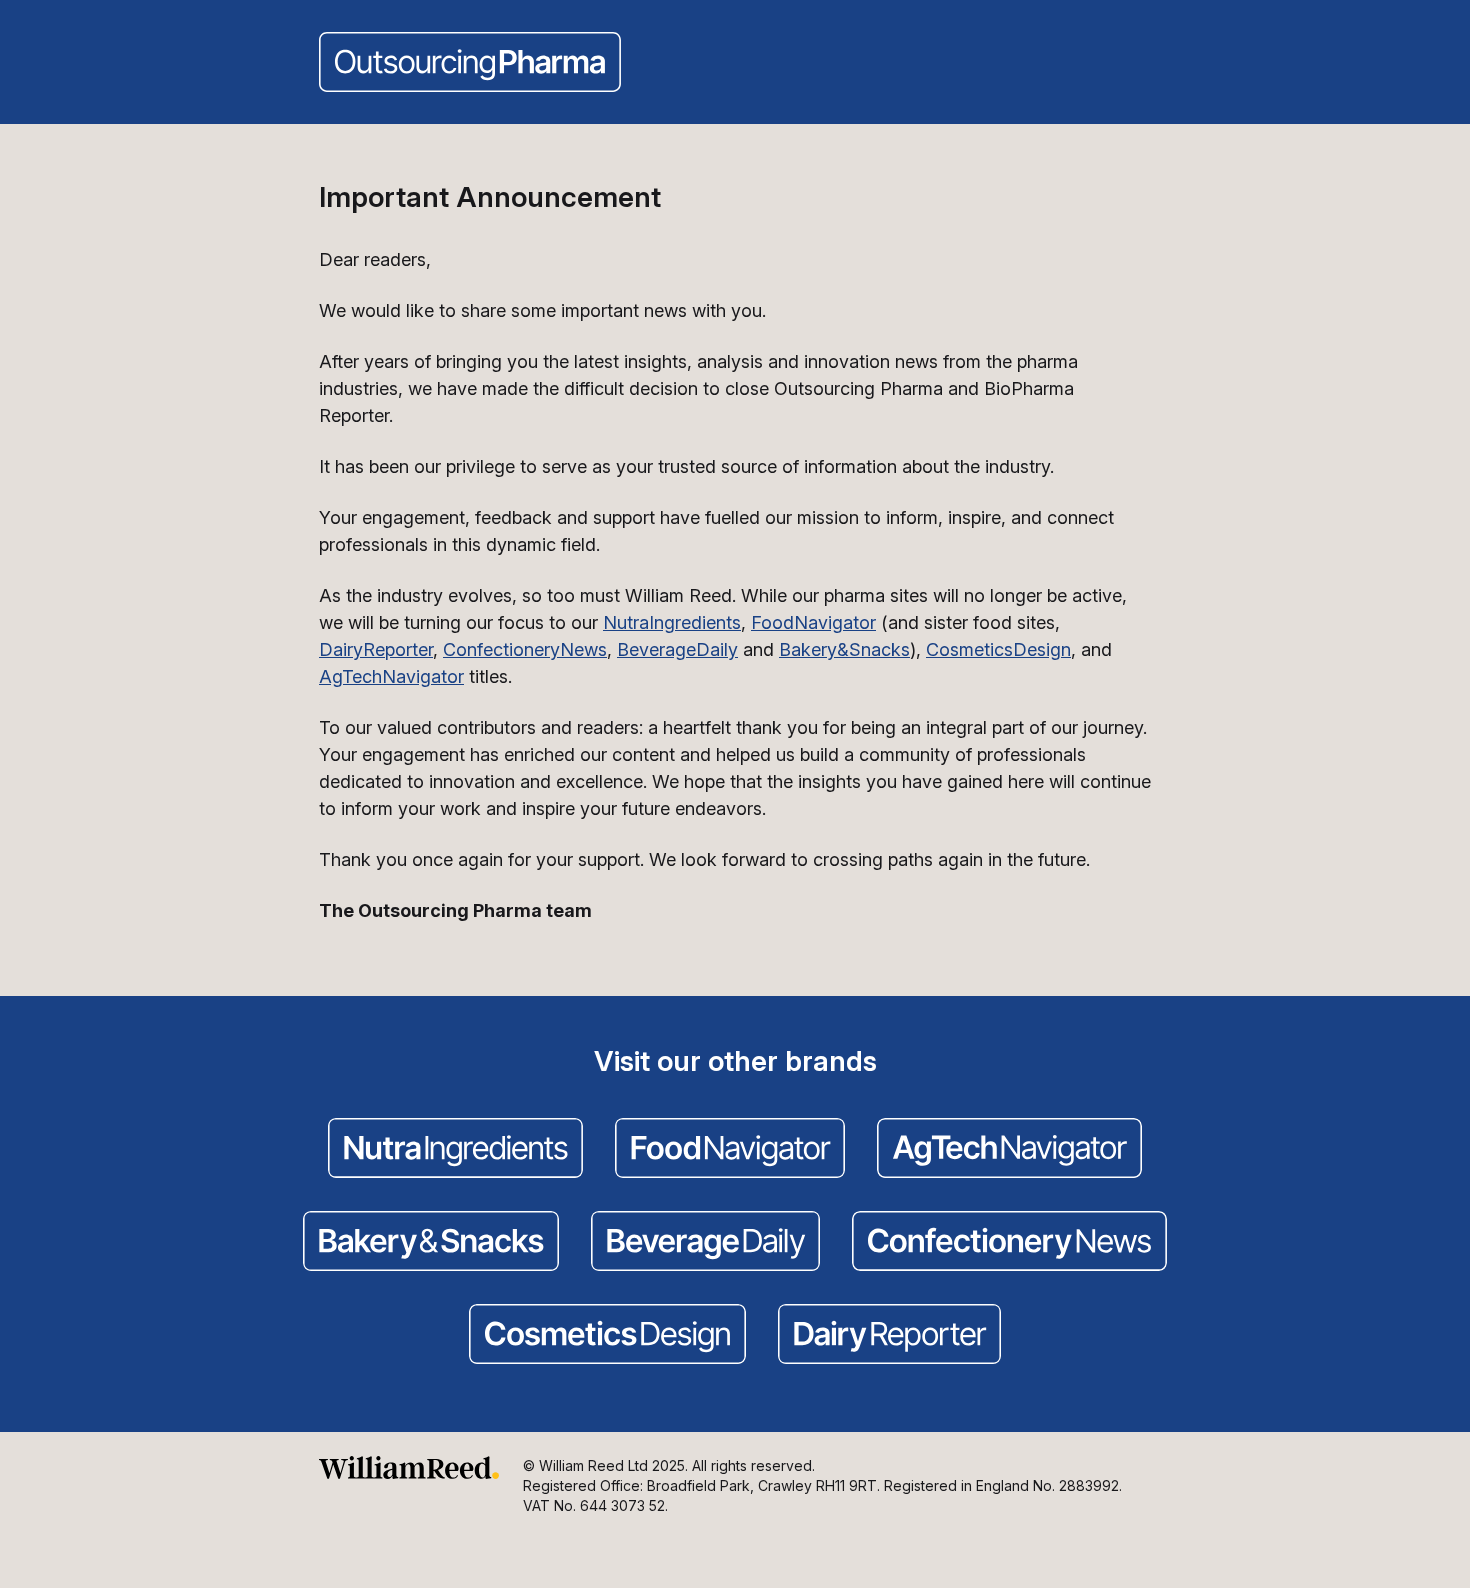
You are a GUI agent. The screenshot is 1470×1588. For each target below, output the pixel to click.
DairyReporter (376, 649)
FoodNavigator (813, 622)
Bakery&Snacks (844, 649)
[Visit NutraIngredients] (455, 1150)
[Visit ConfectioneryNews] (1009, 1243)
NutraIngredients (672, 622)
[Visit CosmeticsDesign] (607, 1336)
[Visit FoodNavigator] (730, 1150)
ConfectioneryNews (525, 649)
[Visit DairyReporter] (889, 1336)
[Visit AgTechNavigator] (1009, 1150)
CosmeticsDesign (998, 649)
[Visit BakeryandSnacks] (431, 1243)
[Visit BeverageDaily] (705, 1243)
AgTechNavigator (391, 676)
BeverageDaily (677, 649)
